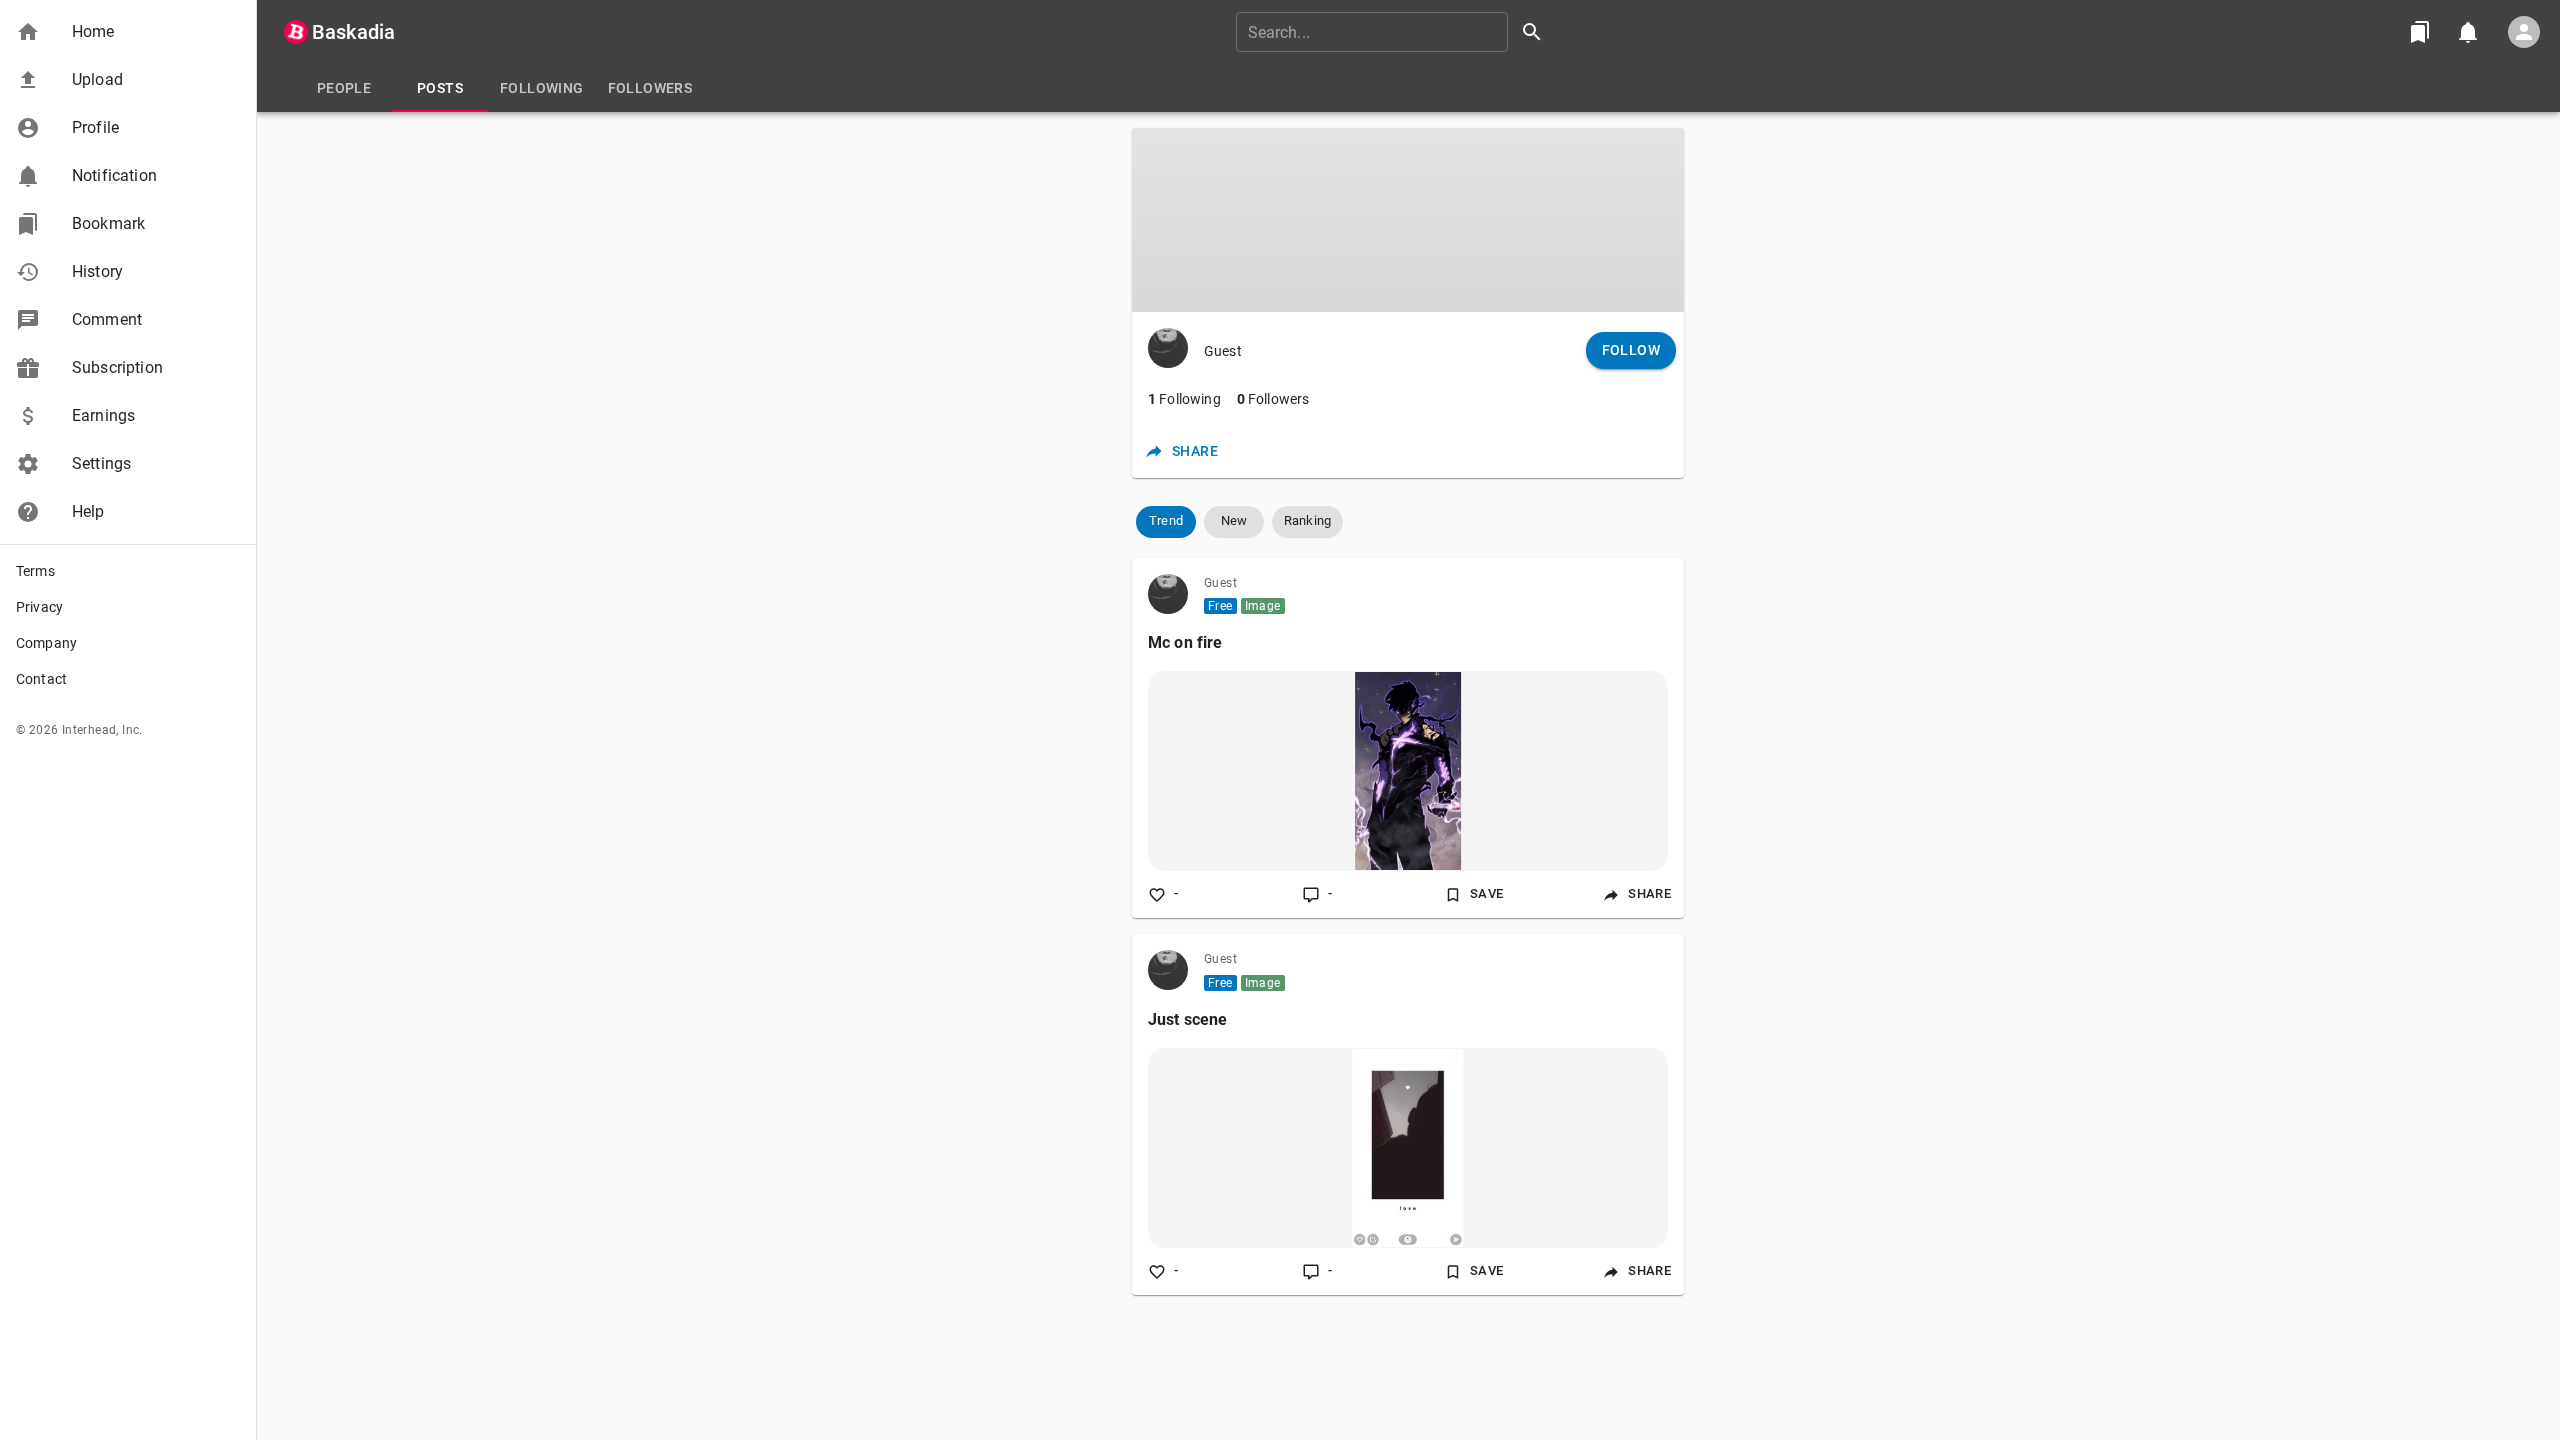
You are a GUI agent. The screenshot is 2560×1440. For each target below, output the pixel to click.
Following (1184, 399)
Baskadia (353, 32)
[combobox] (1396, 32)
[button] (128, 32)
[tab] (344, 88)
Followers (1273, 399)
